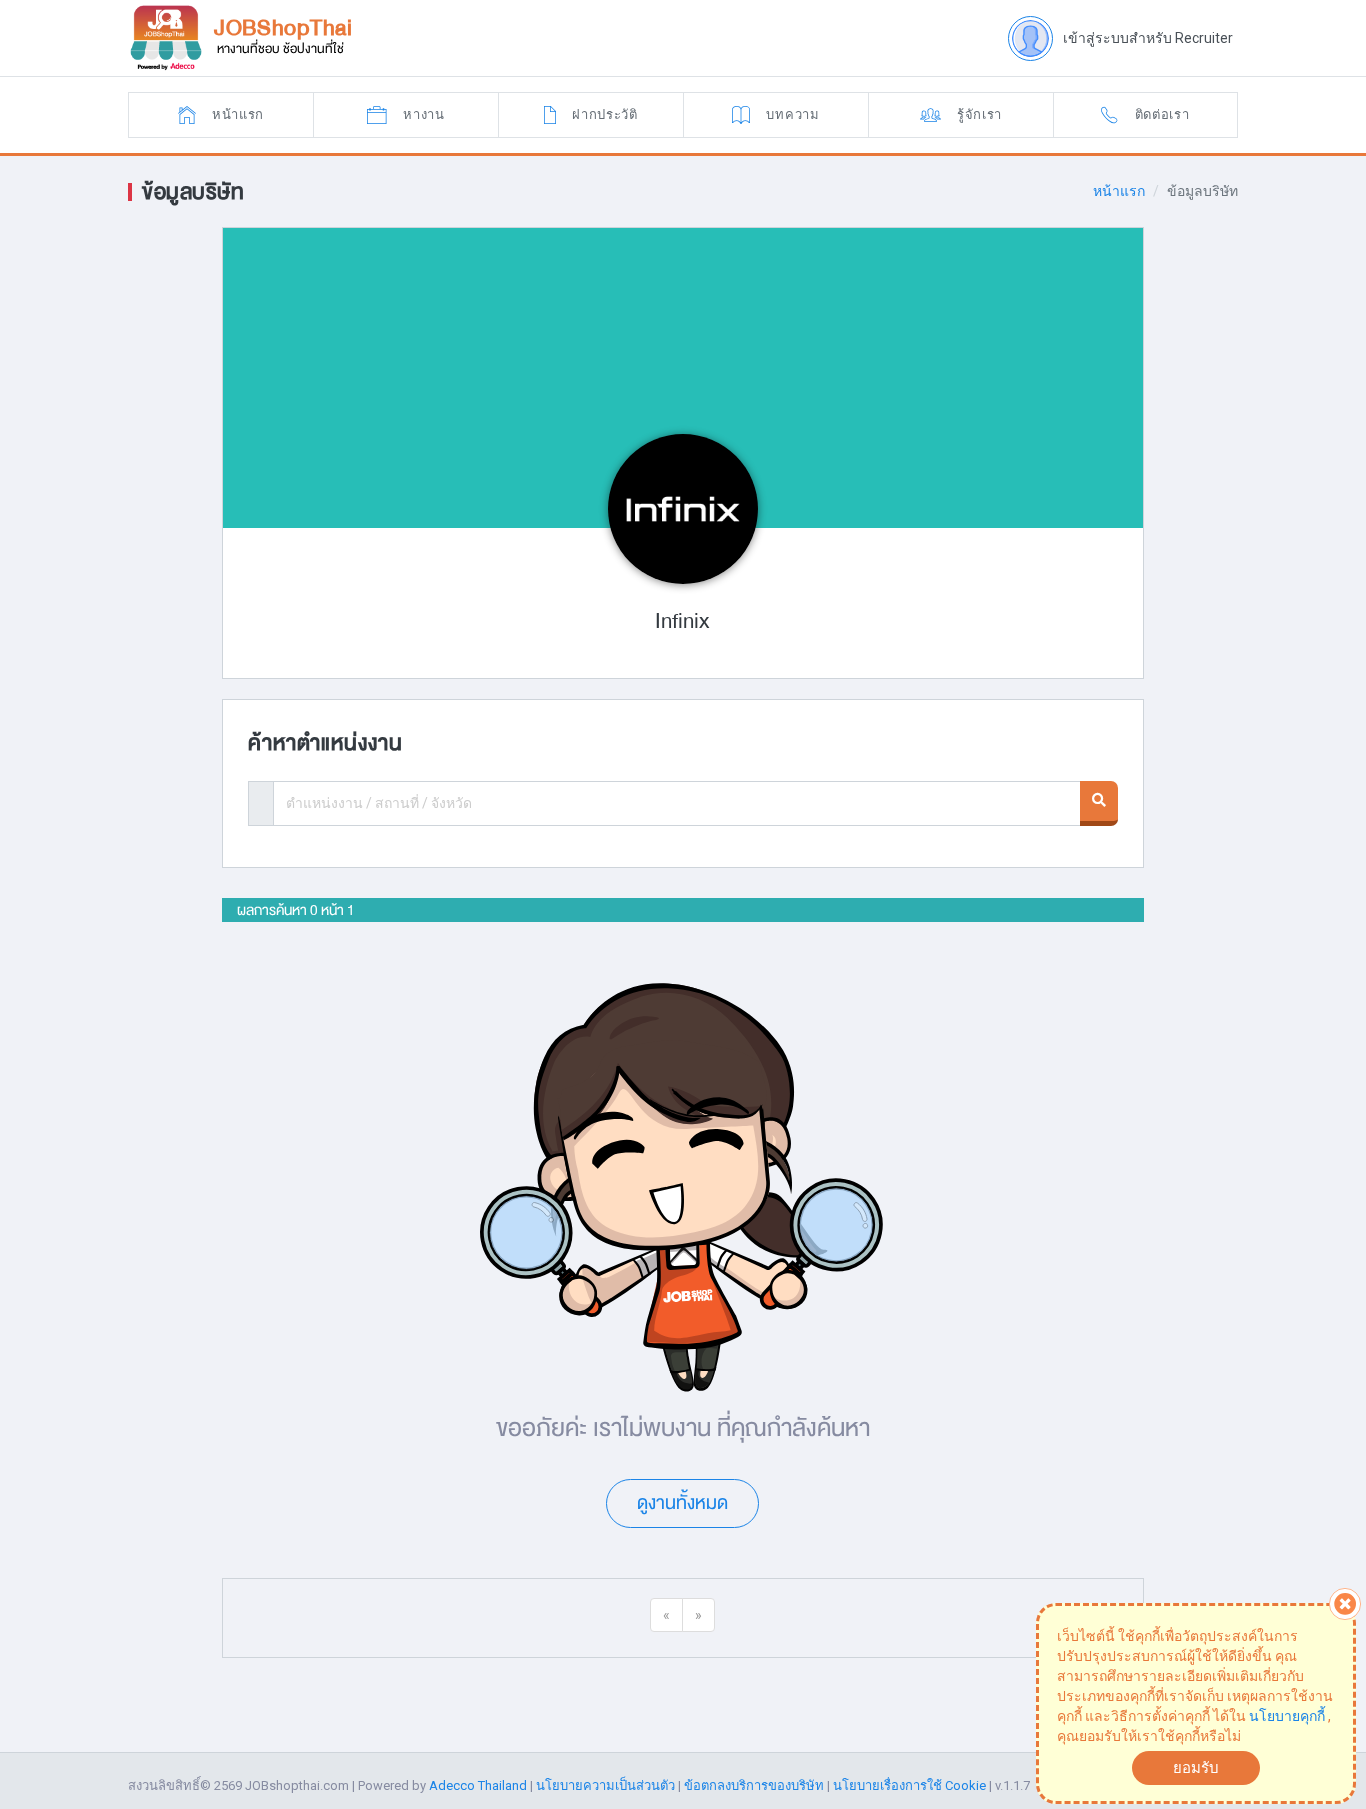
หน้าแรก (1119, 191)
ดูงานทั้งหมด (682, 1503)
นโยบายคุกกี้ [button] (1287, 1716)
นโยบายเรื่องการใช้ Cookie (909, 1785)
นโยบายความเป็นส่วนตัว (605, 1785)
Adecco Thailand (478, 1785)
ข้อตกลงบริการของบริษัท (754, 1785)
